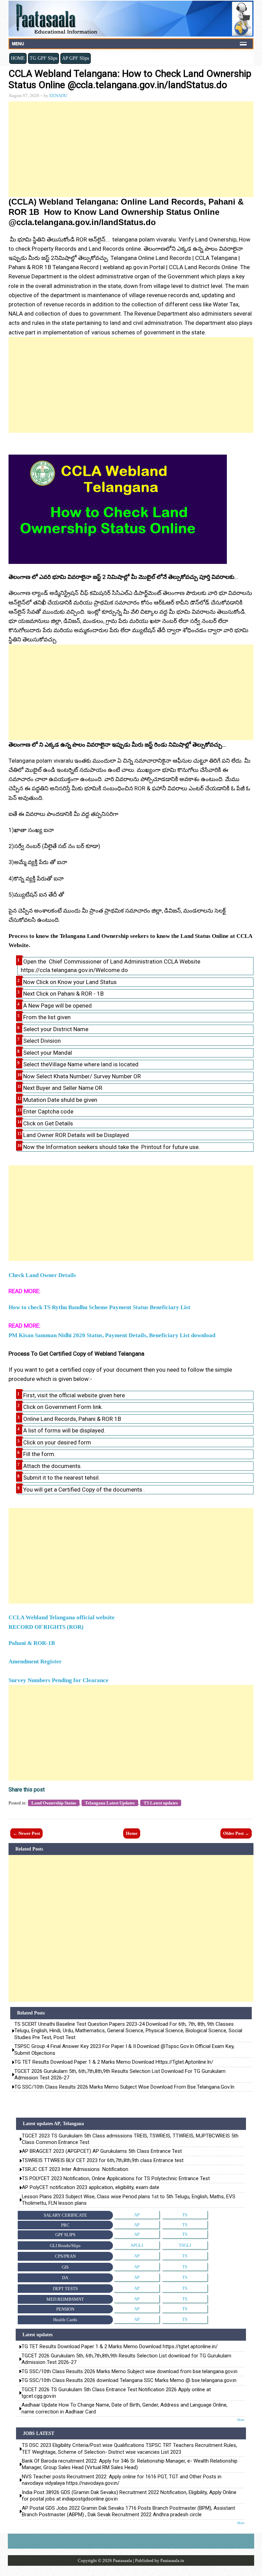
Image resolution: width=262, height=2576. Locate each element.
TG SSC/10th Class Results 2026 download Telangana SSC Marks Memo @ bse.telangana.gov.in (129, 2380)
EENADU (58, 95)
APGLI (137, 2245)
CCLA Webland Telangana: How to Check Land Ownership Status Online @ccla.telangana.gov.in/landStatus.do (130, 79)
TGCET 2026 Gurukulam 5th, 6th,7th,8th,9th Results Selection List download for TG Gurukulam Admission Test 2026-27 (120, 2075)
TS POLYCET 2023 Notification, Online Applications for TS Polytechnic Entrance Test (116, 2178)
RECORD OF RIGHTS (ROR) (46, 1627)
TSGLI (185, 2245)
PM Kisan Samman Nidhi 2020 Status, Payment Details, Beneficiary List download (112, 1335)
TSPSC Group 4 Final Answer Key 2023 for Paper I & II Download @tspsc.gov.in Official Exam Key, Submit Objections (124, 2050)
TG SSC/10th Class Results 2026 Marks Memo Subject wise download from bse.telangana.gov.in (124, 2087)
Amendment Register (35, 1661)
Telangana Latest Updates (110, 1803)
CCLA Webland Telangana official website (62, 1617)
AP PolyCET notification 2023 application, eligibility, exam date (91, 2187)
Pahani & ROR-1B (32, 1643)
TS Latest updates (161, 1803)
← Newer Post (26, 1833)
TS (185, 2215)
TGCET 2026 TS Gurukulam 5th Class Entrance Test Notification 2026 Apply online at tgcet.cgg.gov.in (116, 2393)
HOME (18, 58)
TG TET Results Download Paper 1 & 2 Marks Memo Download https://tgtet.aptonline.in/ (114, 2062)
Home (132, 1833)
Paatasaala (122, 2560)
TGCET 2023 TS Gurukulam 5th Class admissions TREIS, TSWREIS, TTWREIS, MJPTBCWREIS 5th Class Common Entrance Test (130, 2139)
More (241, 2420)
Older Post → (236, 1833)
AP (137, 2215)
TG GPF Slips (43, 58)
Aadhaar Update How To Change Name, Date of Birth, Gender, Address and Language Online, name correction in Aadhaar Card (125, 2408)
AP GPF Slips (76, 58)
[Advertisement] (131, 149)
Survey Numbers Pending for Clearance (59, 1680)
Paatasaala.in (172, 2560)
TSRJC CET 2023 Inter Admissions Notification (75, 2169)
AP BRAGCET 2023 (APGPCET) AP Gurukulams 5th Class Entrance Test (102, 2151)
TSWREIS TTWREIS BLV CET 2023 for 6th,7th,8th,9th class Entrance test (103, 2160)
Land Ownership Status (54, 1803)
